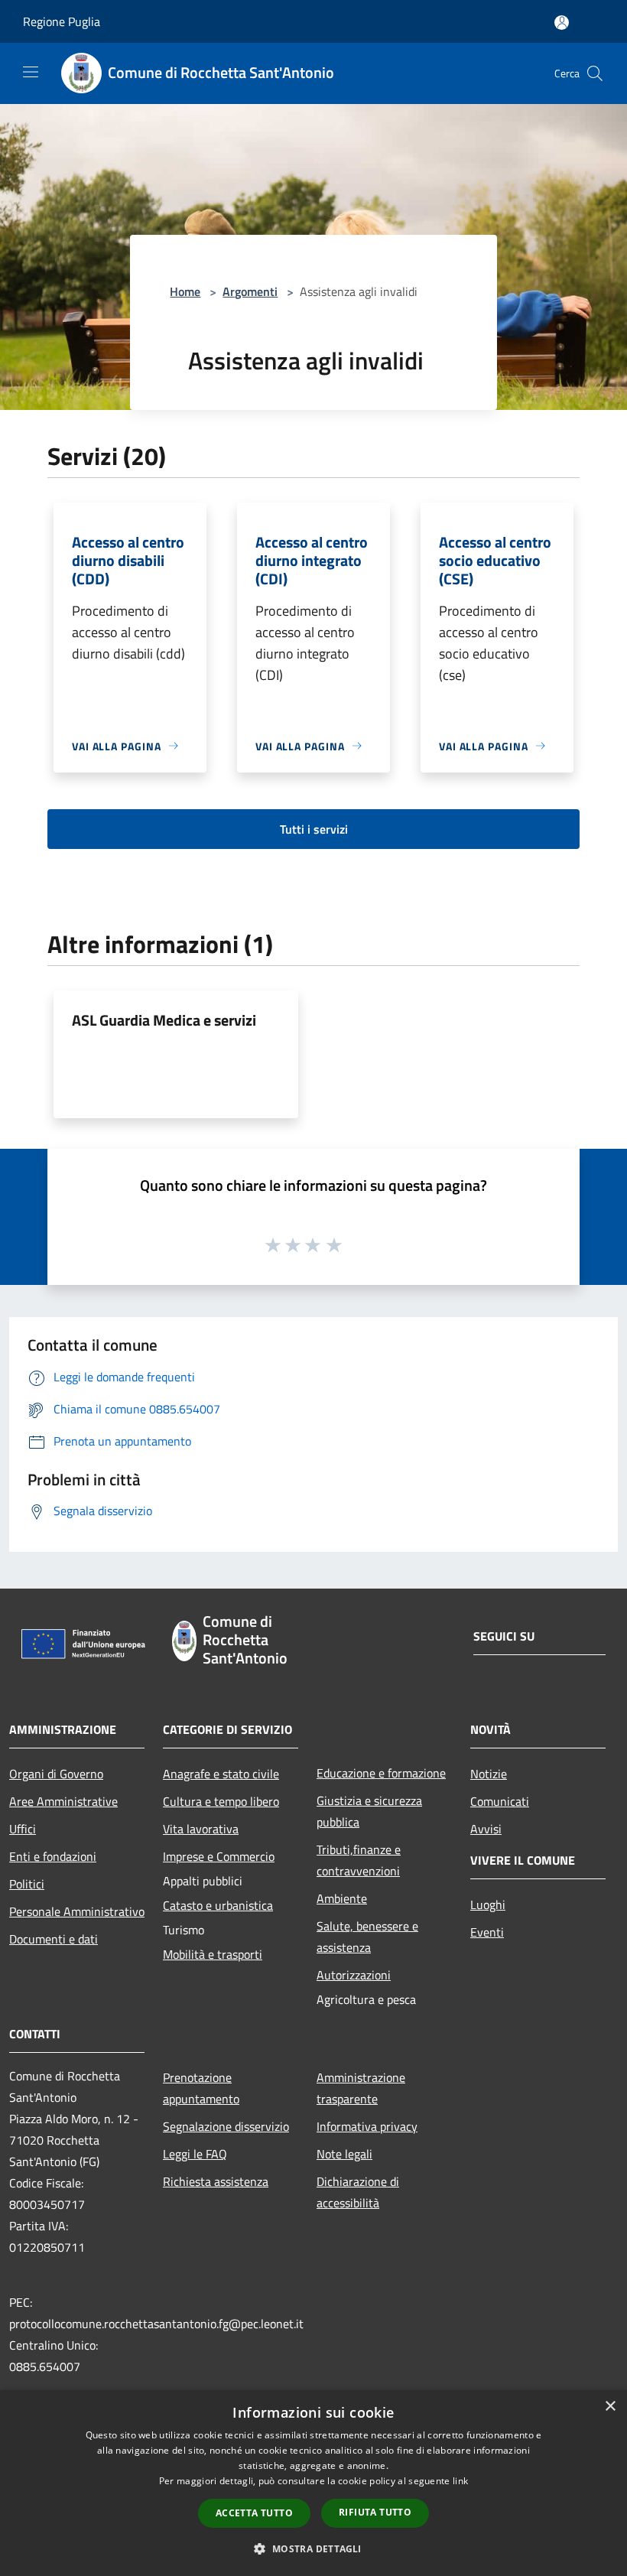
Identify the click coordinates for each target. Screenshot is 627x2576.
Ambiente (342, 1898)
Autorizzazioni (354, 1975)
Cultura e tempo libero (221, 1801)
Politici (27, 1884)
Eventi (487, 1932)
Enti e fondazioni (53, 1856)
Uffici (23, 1829)
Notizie (489, 1774)
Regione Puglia (62, 21)
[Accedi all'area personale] (562, 23)
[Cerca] (595, 73)
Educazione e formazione (381, 1773)
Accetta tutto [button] (254, 2513)
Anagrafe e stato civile (221, 1774)
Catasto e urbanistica (218, 1905)
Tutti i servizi (314, 829)
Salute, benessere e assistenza (367, 1937)
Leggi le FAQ (195, 2154)
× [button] (610, 2407)
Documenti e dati (54, 1939)
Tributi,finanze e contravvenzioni (359, 1860)
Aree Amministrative (63, 1801)
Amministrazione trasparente (361, 2088)
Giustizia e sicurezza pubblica (369, 1811)
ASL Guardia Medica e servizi (164, 1020)
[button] (313, 2548)
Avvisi (486, 1829)
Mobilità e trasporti (213, 1954)
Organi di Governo (56, 1774)
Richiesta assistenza (216, 2181)
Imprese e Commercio (219, 1856)
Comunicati (500, 1801)
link (460, 2481)
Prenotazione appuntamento (201, 2088)
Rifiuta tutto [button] (375, 2512)
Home (185, 291)
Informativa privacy (367, 2126)
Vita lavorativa (201, 1829)
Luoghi (488, 1904)
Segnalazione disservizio (226, 2126)
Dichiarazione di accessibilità (358, 2192)
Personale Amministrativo (77, 1911)
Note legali (344, 2154)
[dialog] (313, 2483)
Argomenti (250, 291)
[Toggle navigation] (31, 72)
